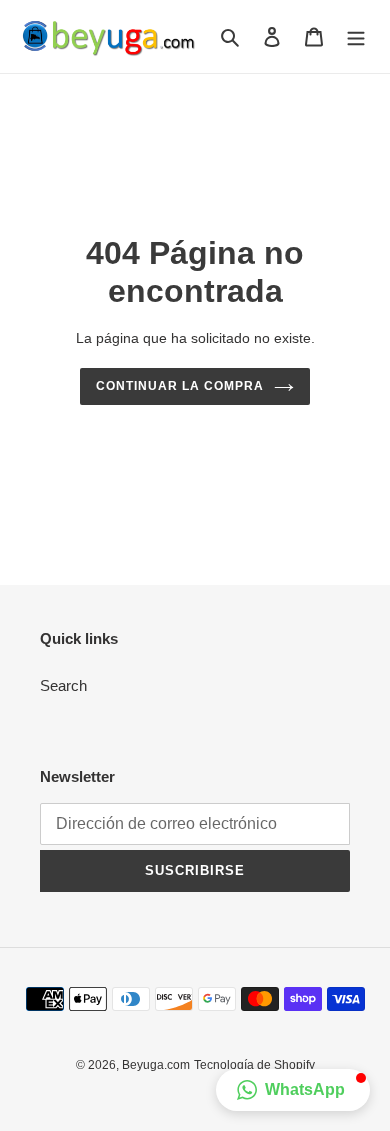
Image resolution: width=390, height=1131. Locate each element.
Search (63, 685)
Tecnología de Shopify (254, 1065)
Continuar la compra (179, 386)
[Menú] (356, 36)
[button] (293, 1090)
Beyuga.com (156, 1065)
